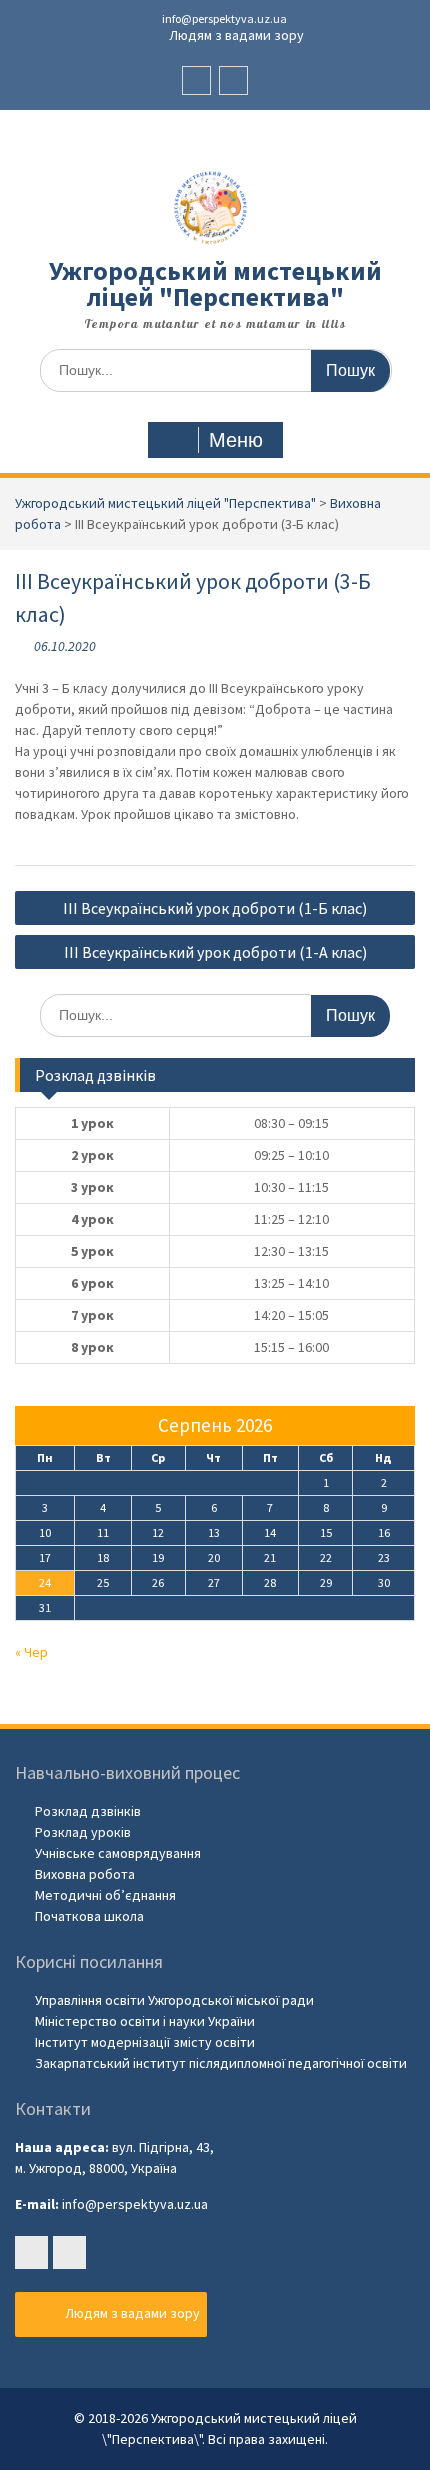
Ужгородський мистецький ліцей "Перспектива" (215, 283)
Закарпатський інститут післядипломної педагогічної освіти (221, 2063)
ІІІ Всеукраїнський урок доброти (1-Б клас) (215, 908)
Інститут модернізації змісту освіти (145, 2042)
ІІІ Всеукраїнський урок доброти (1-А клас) (215, 952)
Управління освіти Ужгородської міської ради (174, 2000)
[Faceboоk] (196, 80)
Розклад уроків (83, 1832)
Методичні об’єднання (105, 1895)
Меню (236, 440)
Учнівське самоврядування (118, 1853)
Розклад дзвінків (88, 1811)
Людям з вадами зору (235, 35)
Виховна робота (85, 1874)
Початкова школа (89, 1916)
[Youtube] (233, 80)
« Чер (31, 1652)
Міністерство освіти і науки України (145, 2021)
